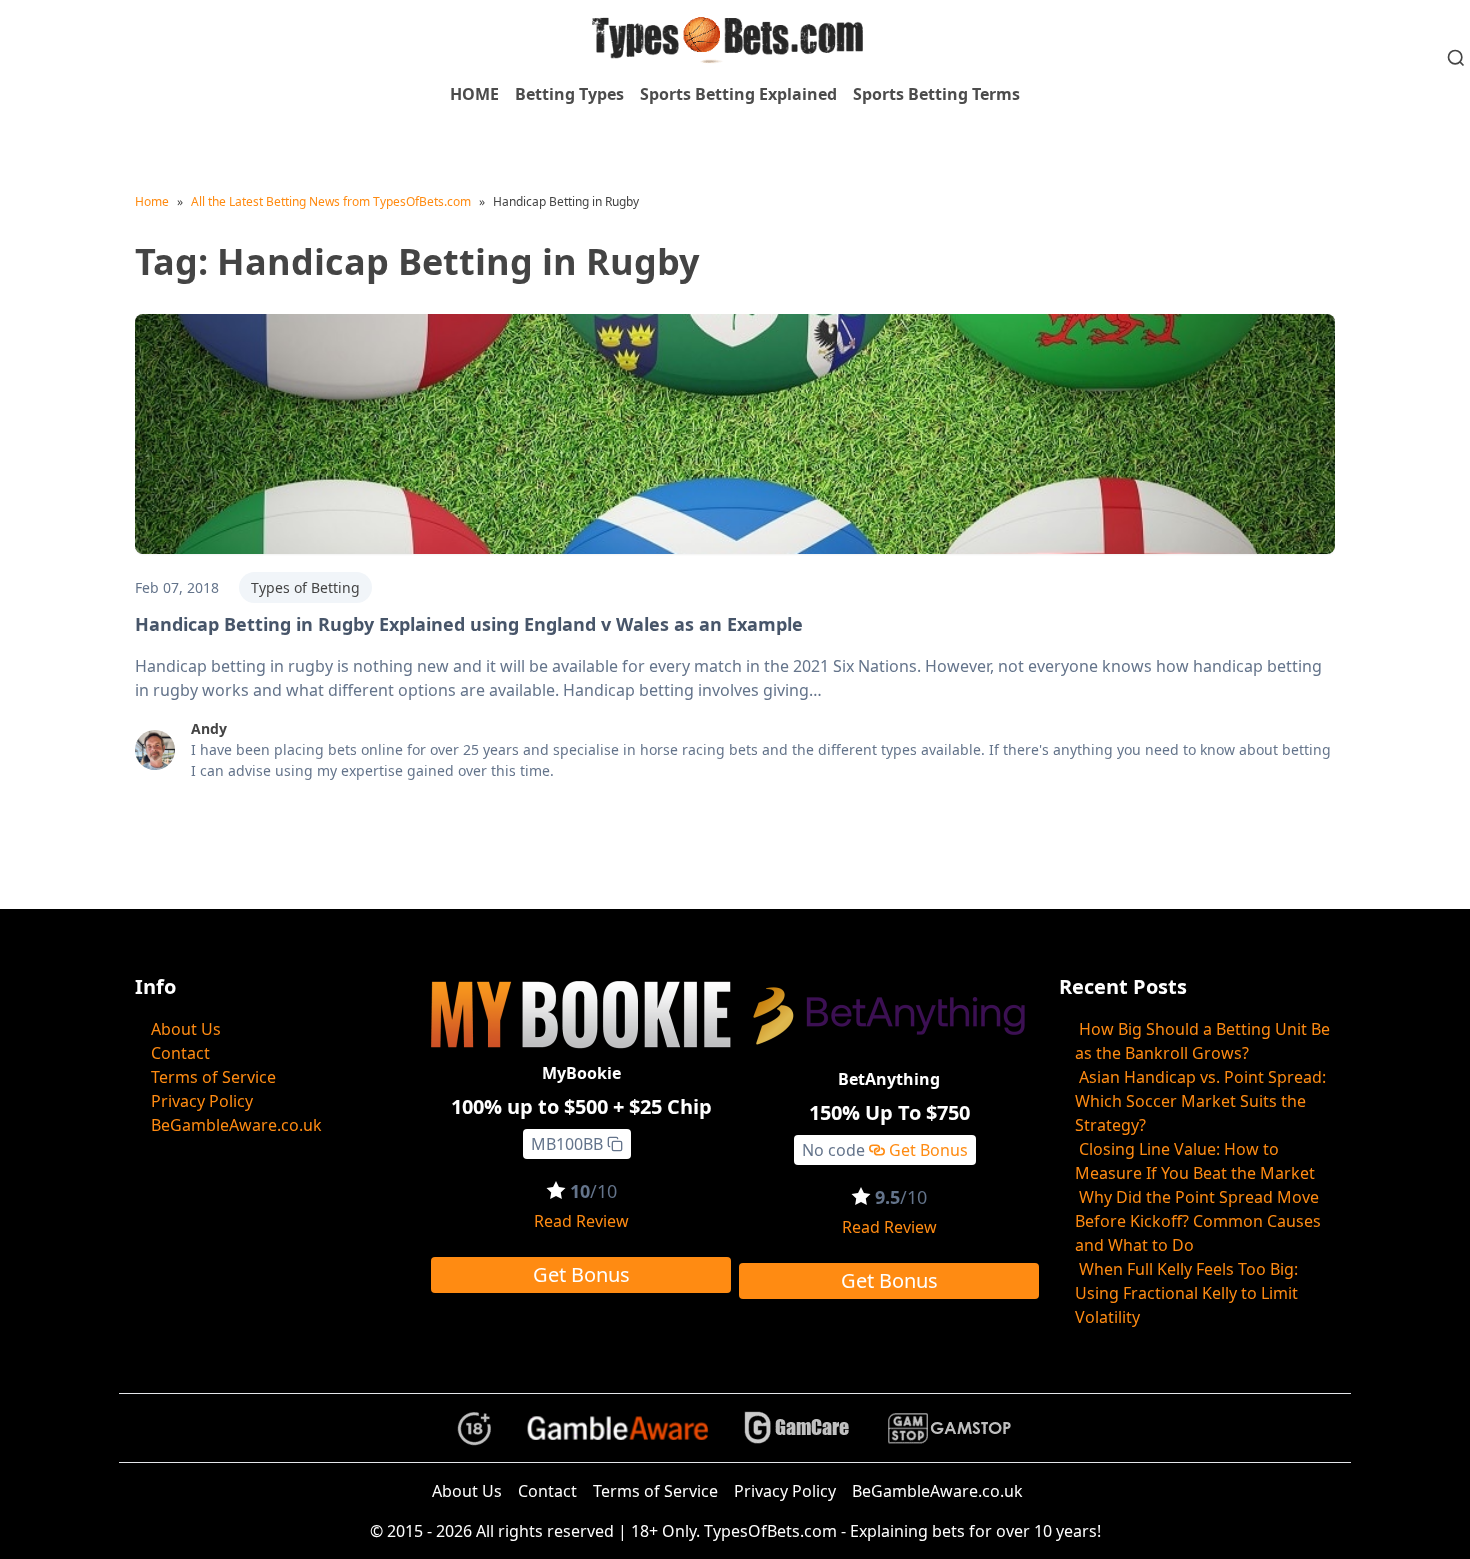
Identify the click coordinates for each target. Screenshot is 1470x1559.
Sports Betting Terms (936, 94)
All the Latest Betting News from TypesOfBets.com (331, 201)
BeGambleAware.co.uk (236, 1125)
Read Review (581, 1221)
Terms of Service (213, 1077)
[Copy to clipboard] (615, 1144)
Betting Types (569, 94)
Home (152, 201)
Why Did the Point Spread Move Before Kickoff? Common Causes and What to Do (1198, 1221)
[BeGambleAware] (617, 1428)
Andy (209, 728)
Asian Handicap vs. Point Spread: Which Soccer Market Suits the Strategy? (1200, 1101)
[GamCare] (797, 1428)
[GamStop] (949, 1428)
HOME (474, 94)
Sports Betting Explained (738, 94)
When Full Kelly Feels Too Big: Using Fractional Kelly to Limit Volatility (1186, 1293)
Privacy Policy (202, 1101)
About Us (186, 1029)
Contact (180, 1053)
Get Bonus (581, 1274)
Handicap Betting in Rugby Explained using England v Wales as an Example (469, 624)
